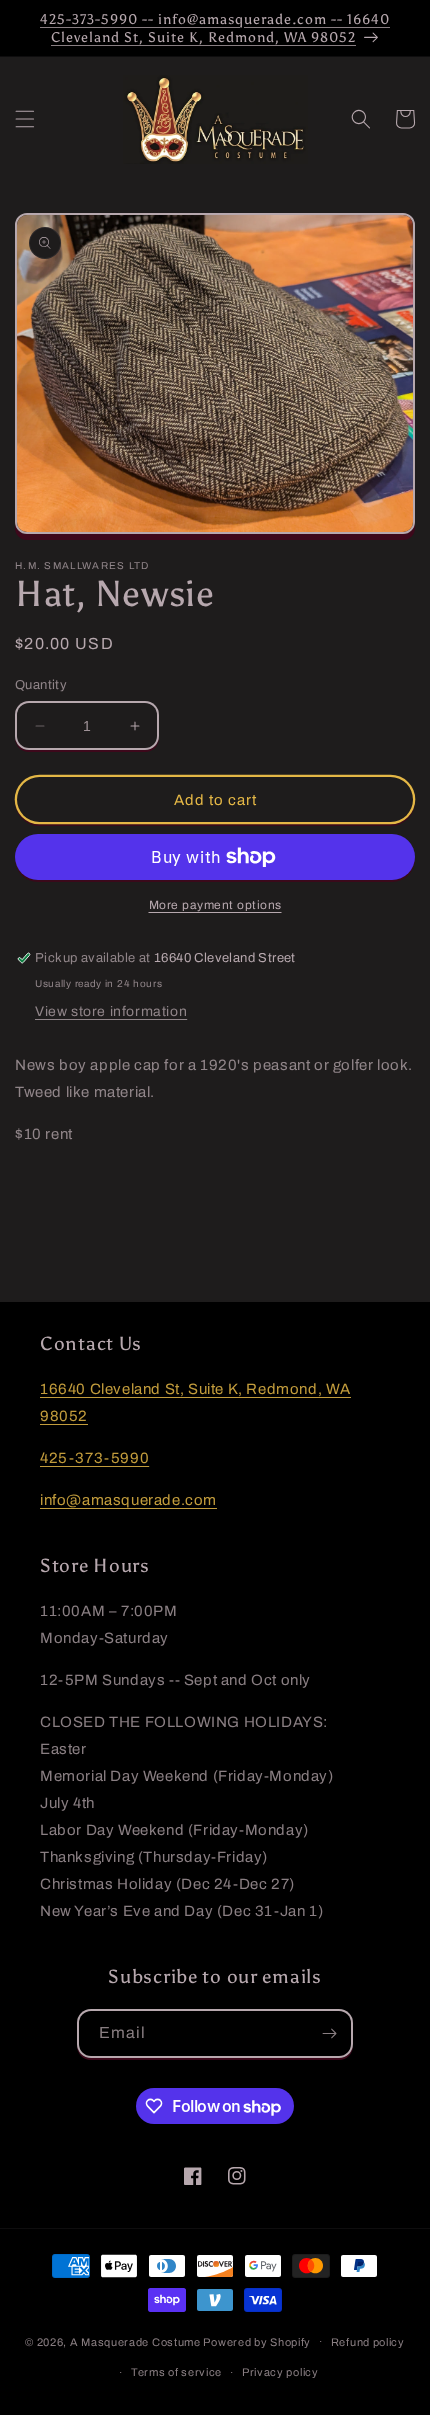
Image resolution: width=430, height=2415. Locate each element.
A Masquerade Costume (135, 2341)
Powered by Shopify (257, 2341)
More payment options (215, 905)
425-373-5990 (94, 1458)
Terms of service (176, 2372)
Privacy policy (280, 2372)
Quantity (41, 685)
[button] (25, 119)
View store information (111, 1011)
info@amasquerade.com (128, 1500)
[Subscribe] (329, 2033)
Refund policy (368, 2342)
